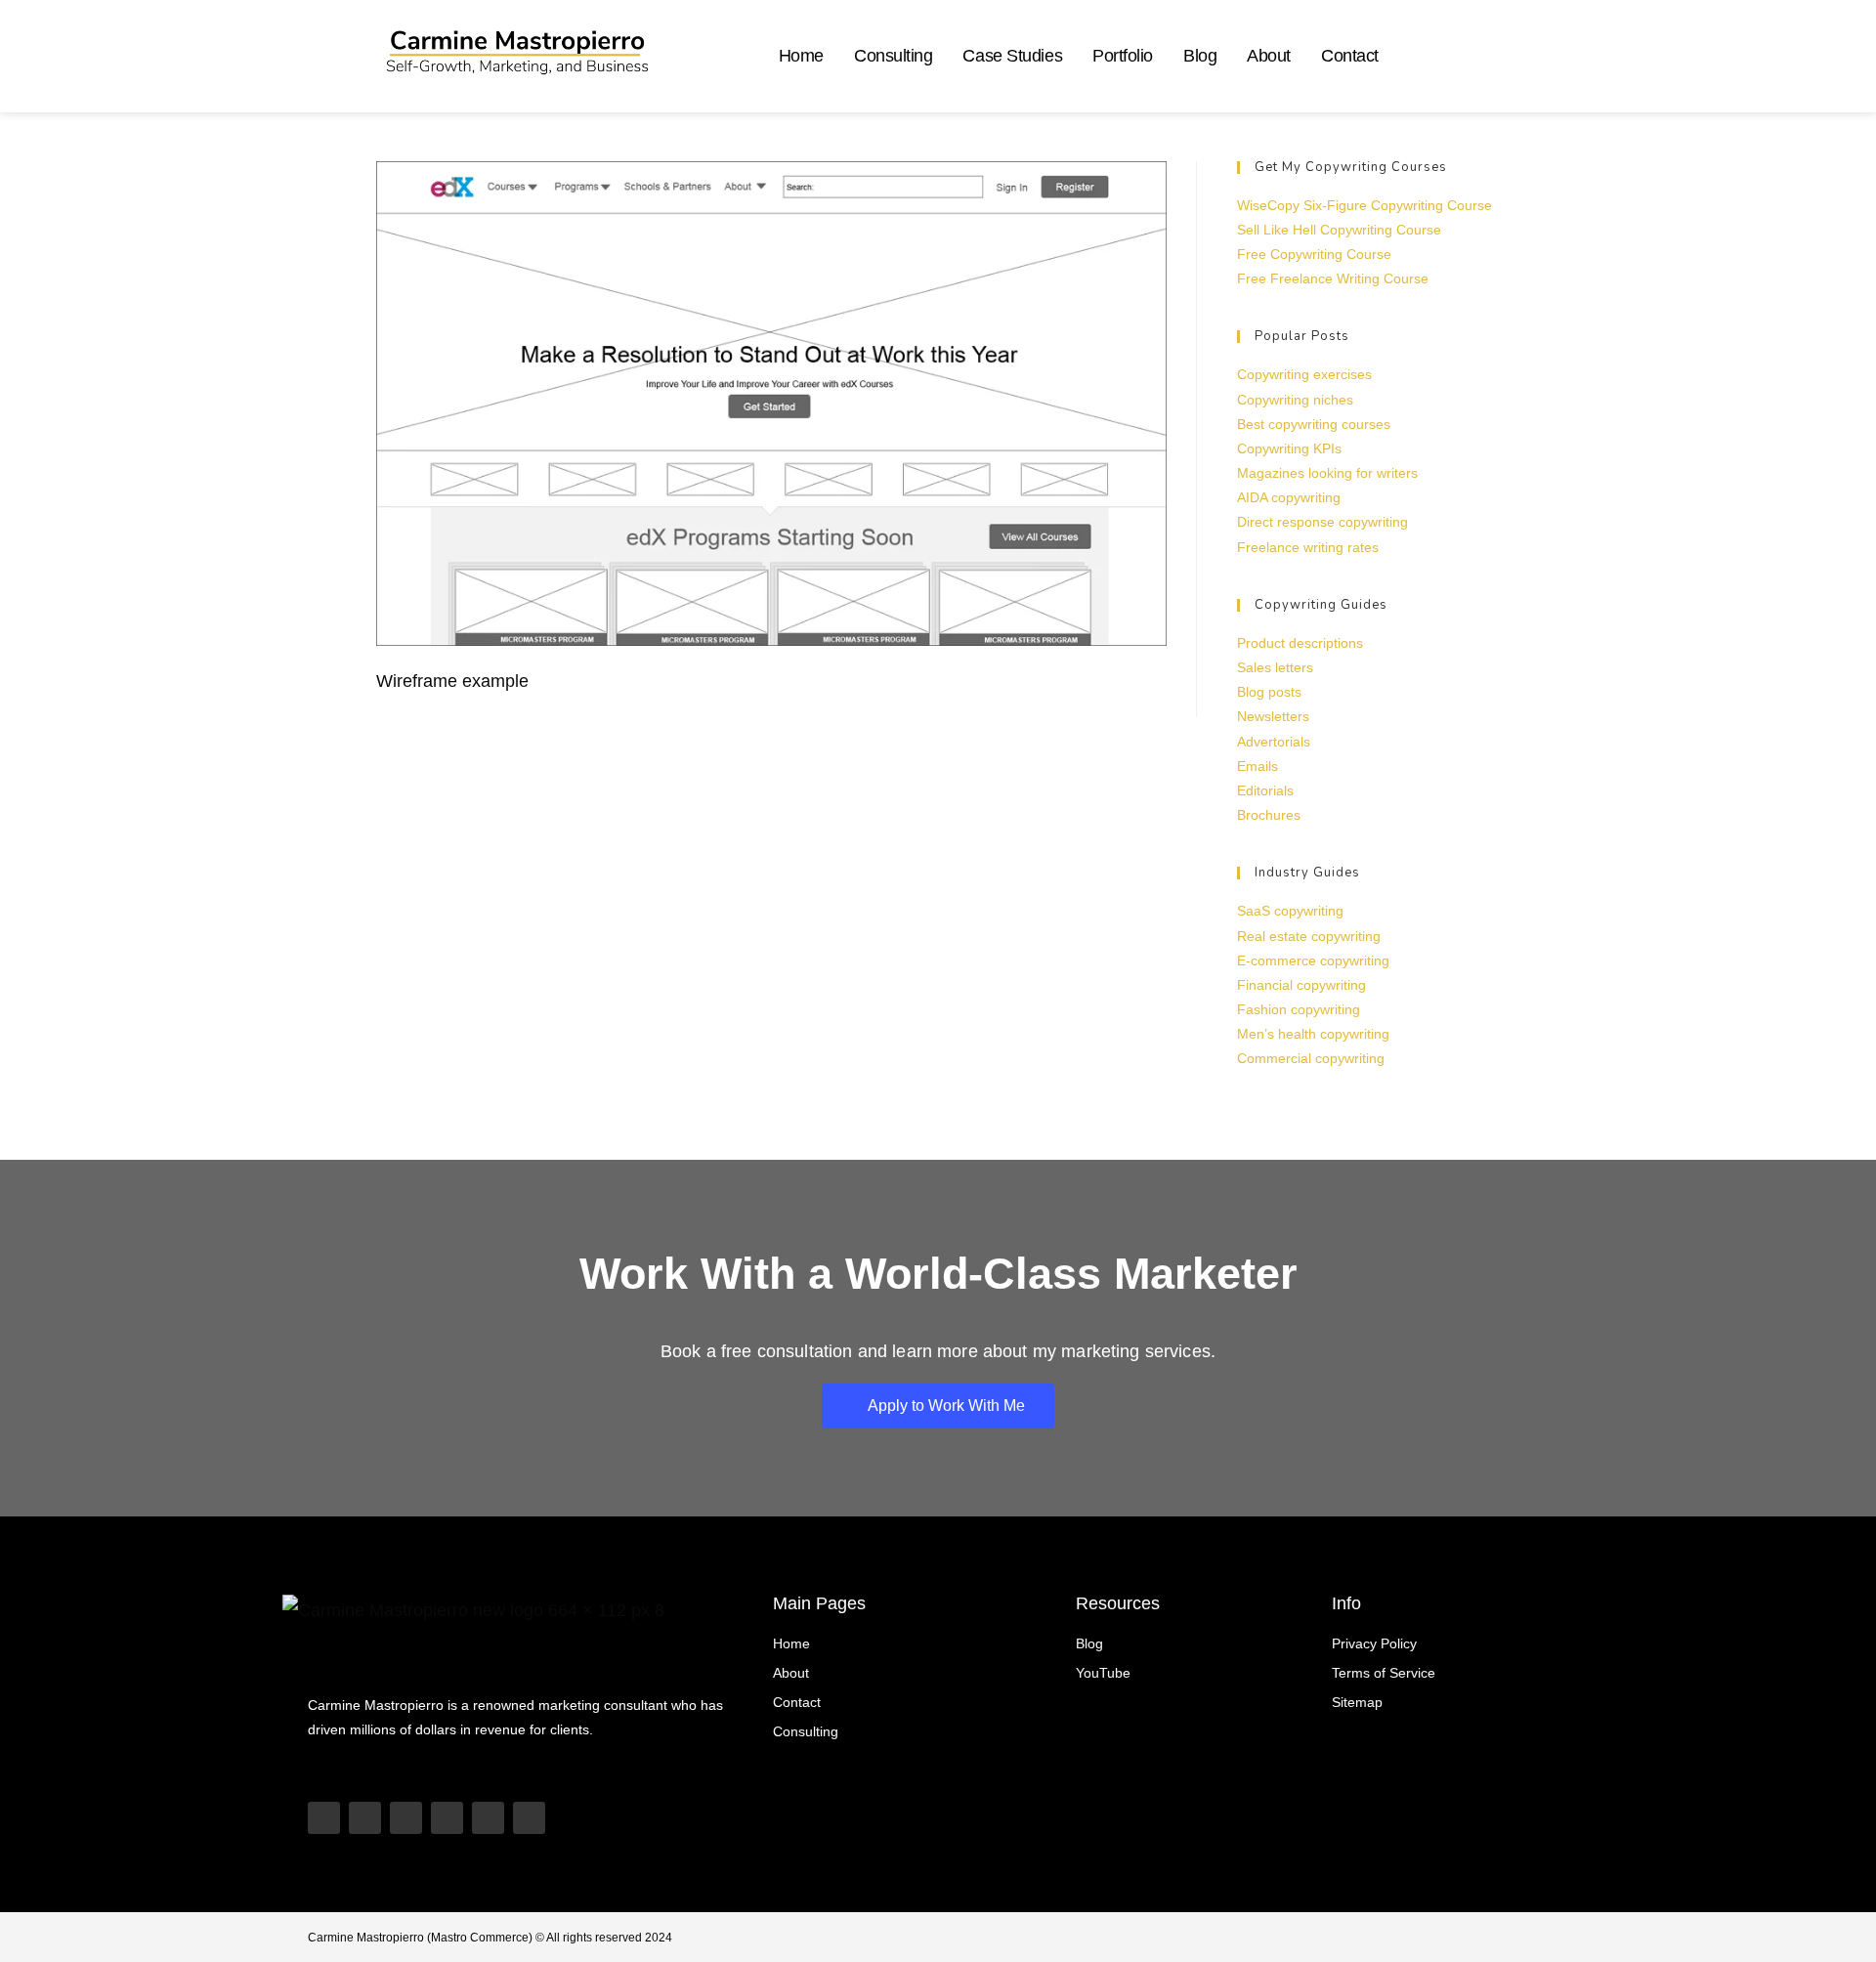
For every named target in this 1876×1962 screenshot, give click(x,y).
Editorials (1265, 790)
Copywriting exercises (1304, 374)
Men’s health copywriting (1313, 1034)
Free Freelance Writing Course (1333, 278)
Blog (1200, 56)
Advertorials (1274, 742)
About (1269, 56)
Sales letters (1275, 667)
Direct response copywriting (1322, 522)
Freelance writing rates (1308, 547)
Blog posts (1269, 692)
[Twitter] (488, 1818)
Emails (1258, 766)
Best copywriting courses (1314, 424)
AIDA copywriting (1289, 497)
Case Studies (1012, 56)
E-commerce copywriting (1313, 960)
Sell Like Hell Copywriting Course (1339, 230)
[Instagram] (406, 1818)
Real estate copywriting (1309, 936)
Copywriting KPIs (1289, 448)
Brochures (1269, 815)
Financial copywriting (1301, 985)
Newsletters (1273, 716)
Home (801, 56)
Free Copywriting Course (1314, 254)
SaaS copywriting (1290, 911)
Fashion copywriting (1299, 1009)
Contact (1350, 56)
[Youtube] (324, 1818)
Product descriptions (1300, 643)
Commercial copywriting (1311, 1058)
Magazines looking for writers (1327, 473)
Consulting (894, 56)
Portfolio (1123, 56)
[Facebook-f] (529, 1818)
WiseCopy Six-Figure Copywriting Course (1364, 205)
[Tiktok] (365, 1818)
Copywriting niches (1295, 400)
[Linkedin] (447, 1818)
